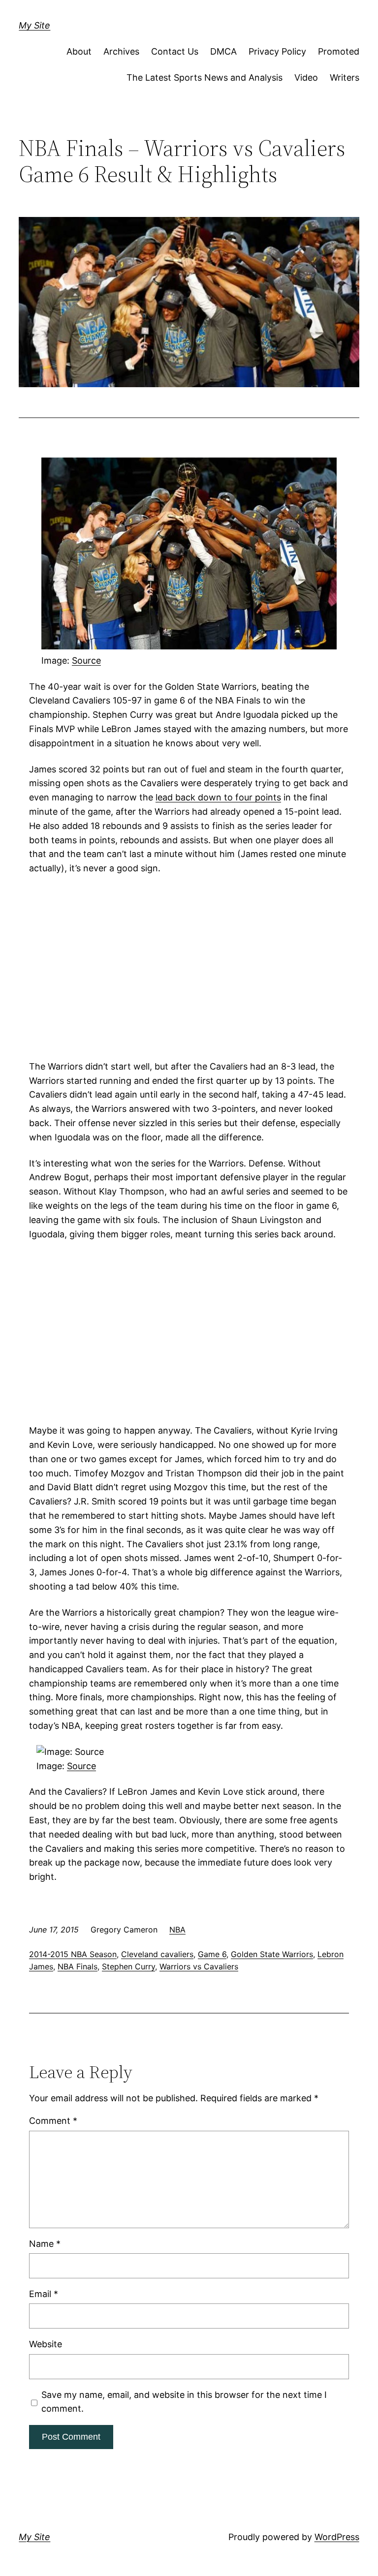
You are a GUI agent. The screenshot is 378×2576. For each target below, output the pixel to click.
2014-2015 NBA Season (73, 1954)
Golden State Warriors (272, 1954)
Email (44, 2294)
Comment (53, 2121)
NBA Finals (78, 1966)
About (79, 51)
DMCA (223, 51)
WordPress (337, 2537)
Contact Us (175, 51)
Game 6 (212, 1954)
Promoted (339, 51)
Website (46, 2344)
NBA (177, 1930)
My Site (34, 25)
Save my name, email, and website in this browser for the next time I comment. (184, 2402)
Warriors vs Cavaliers (199, 1966)
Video (306, 77)
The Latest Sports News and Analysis (205, 77)
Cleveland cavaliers (157, 1954)
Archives (121, 51)
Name (45, 2244)
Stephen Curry (128, 1966)
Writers (345, 77)
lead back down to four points (218, 797)
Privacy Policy (277, 51)
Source (86, 660)
